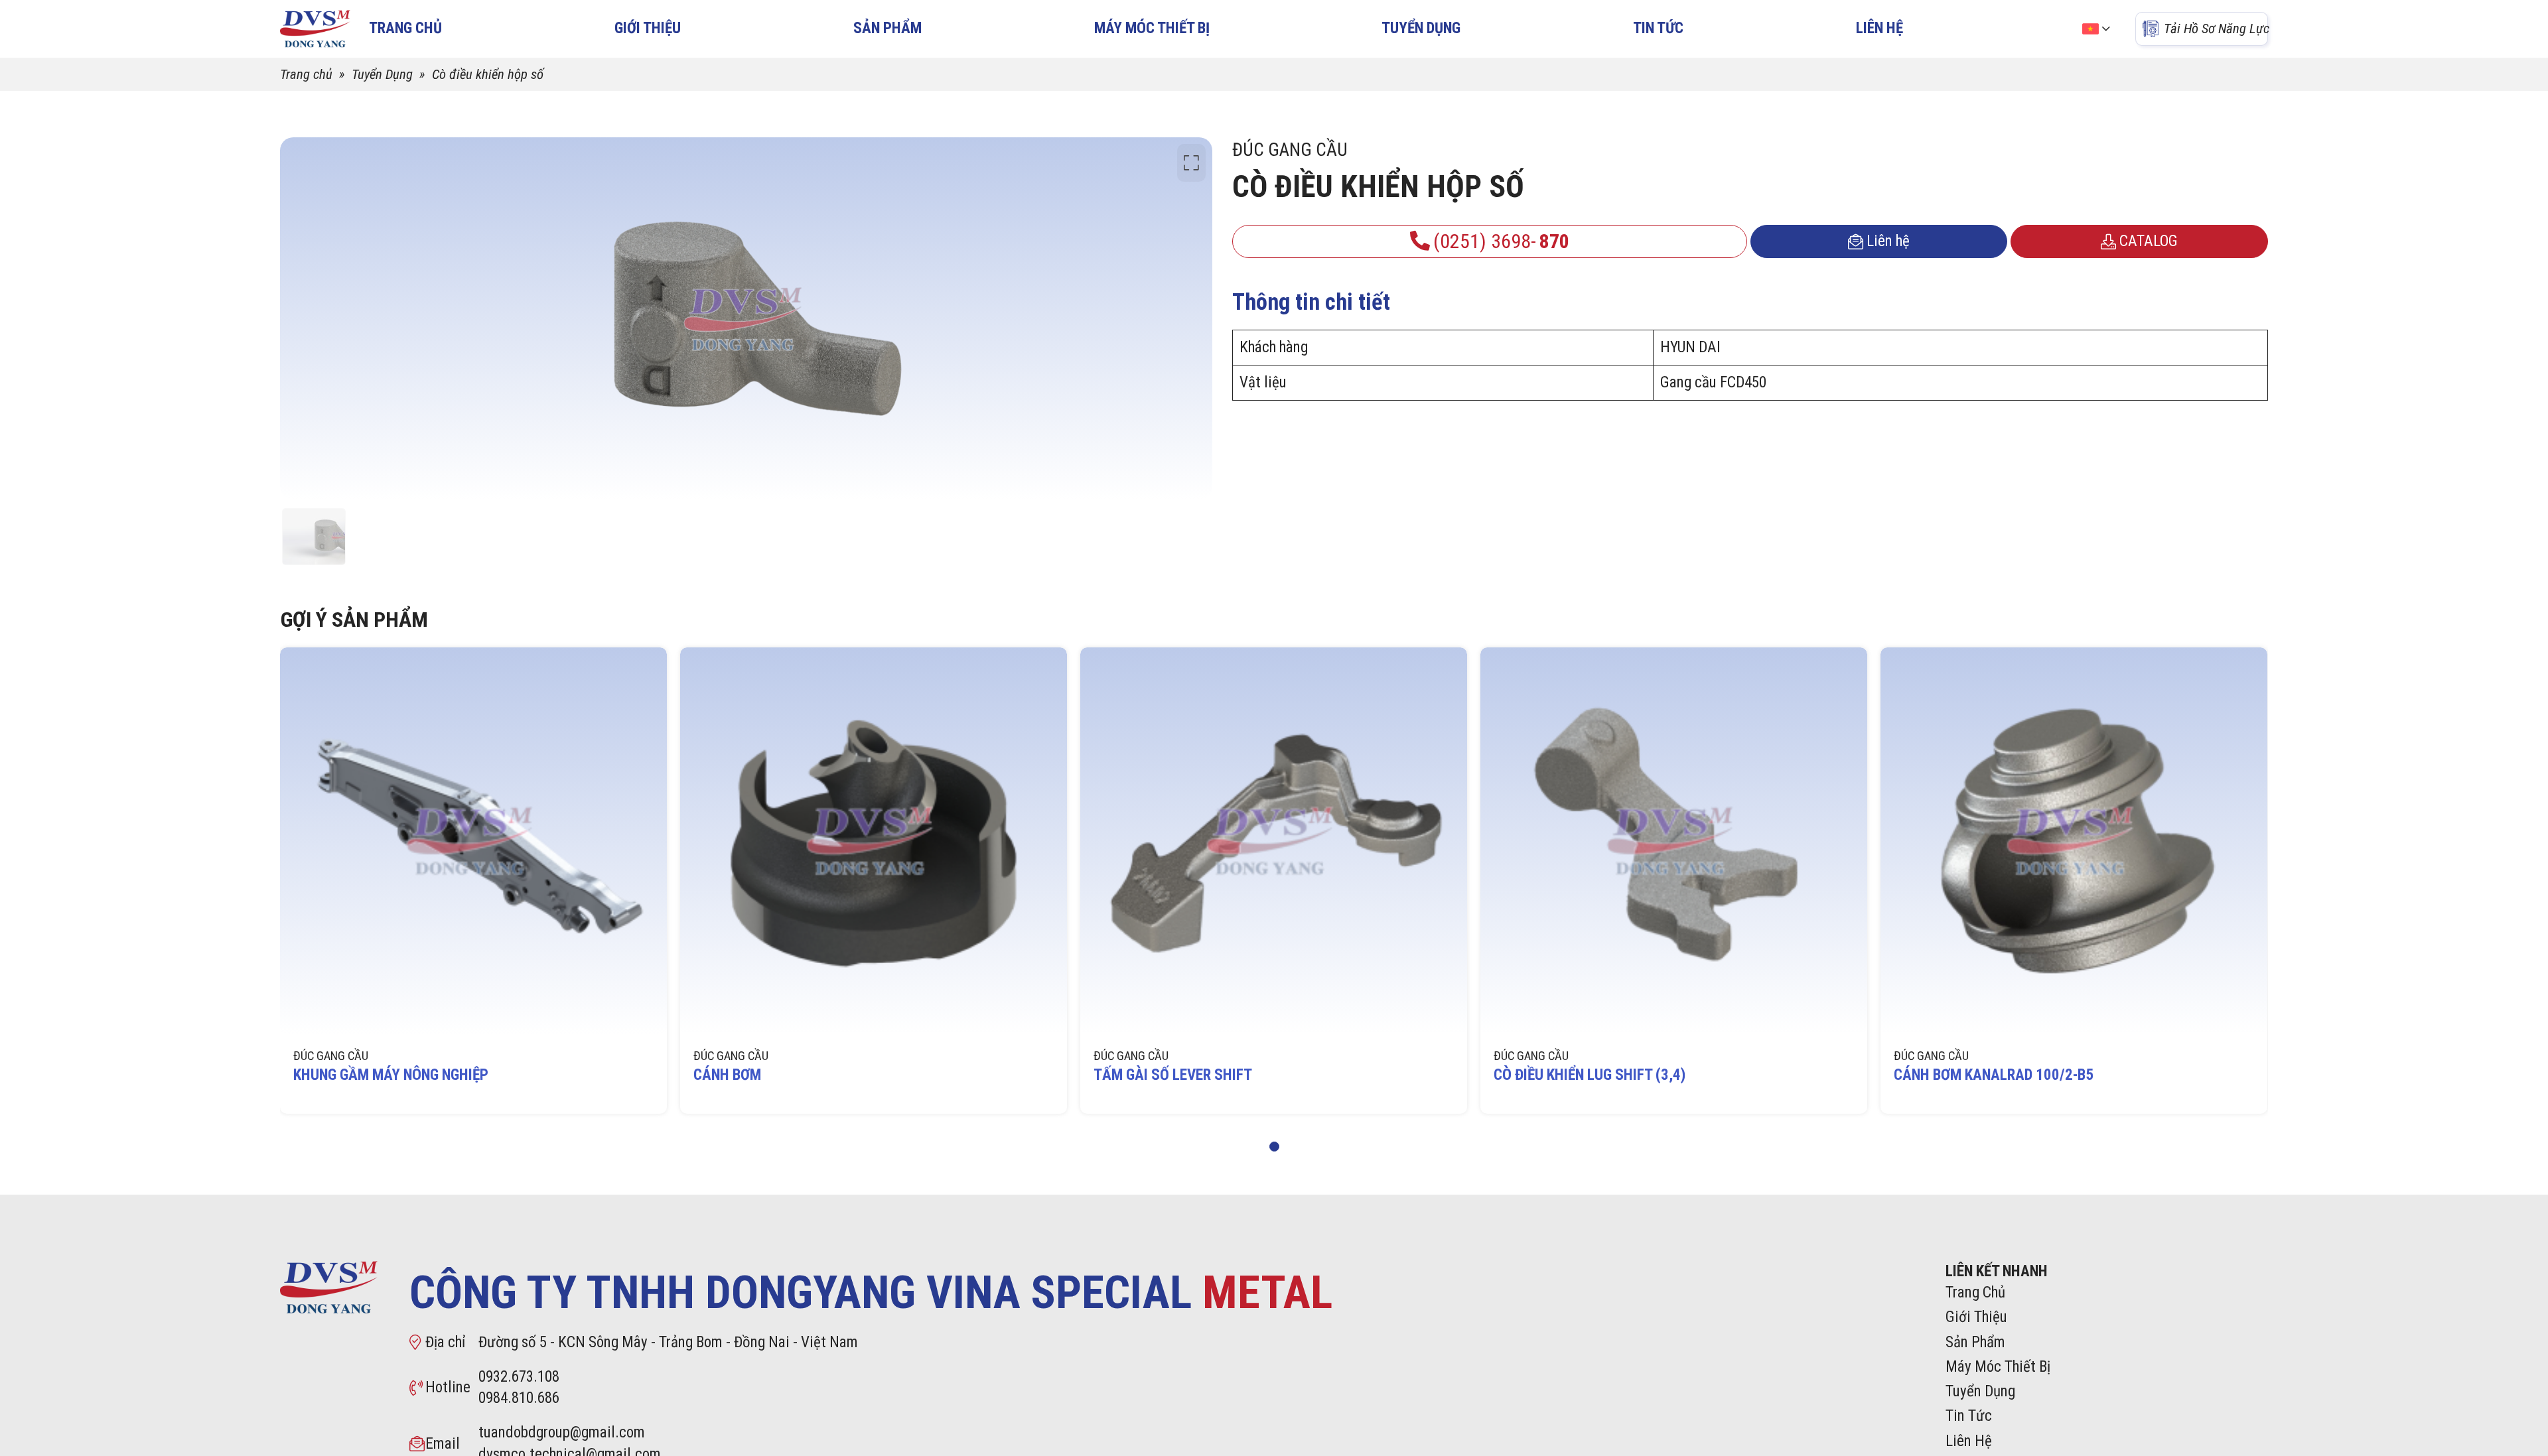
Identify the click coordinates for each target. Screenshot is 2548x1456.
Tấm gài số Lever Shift (1173, 1075)
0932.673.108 (519, 1377)
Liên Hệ (1879, 28)
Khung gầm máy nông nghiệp (391, 1075)
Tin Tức (1658, 28)
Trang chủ (306, 74)
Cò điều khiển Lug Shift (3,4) (1590, 1075)
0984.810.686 (519, 1398)
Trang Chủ (1975, 1292)
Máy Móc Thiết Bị (1152, 28)
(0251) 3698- (1501, 241)
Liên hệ (1888, 241)
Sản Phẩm (887, 28)
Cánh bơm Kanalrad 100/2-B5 (1994, 1075)
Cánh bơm (727, 1075)
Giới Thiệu (648, 28)
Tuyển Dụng (1421, 28)
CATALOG (2149, 241)
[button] (1274, 1147)
